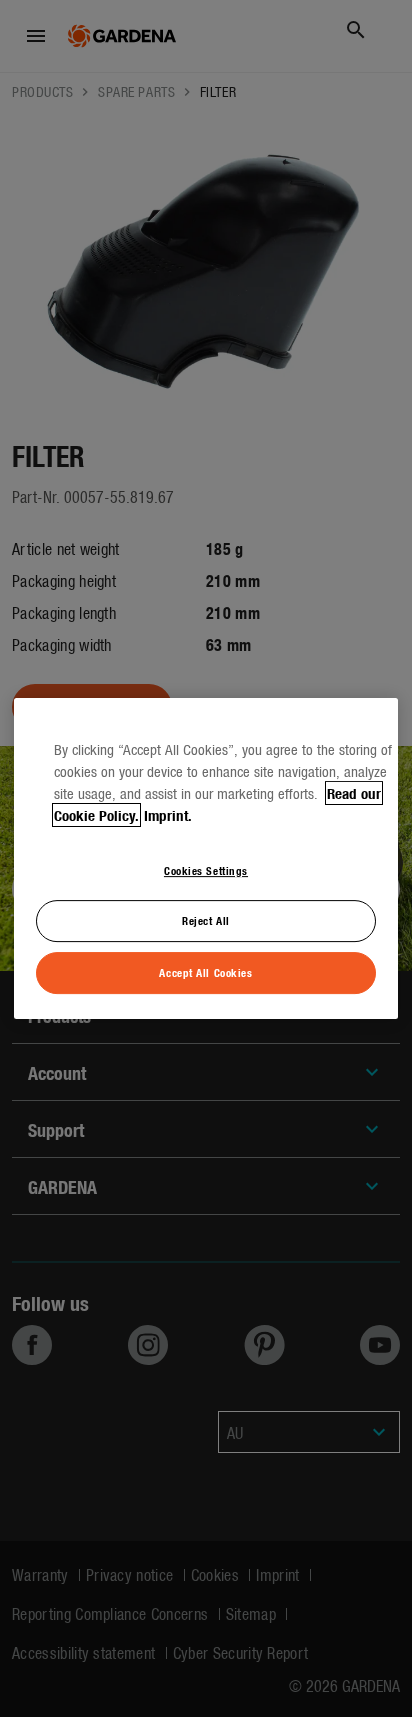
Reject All (206, 921)
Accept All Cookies (205, 972)
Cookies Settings (206, 870)
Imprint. (168, 815)
